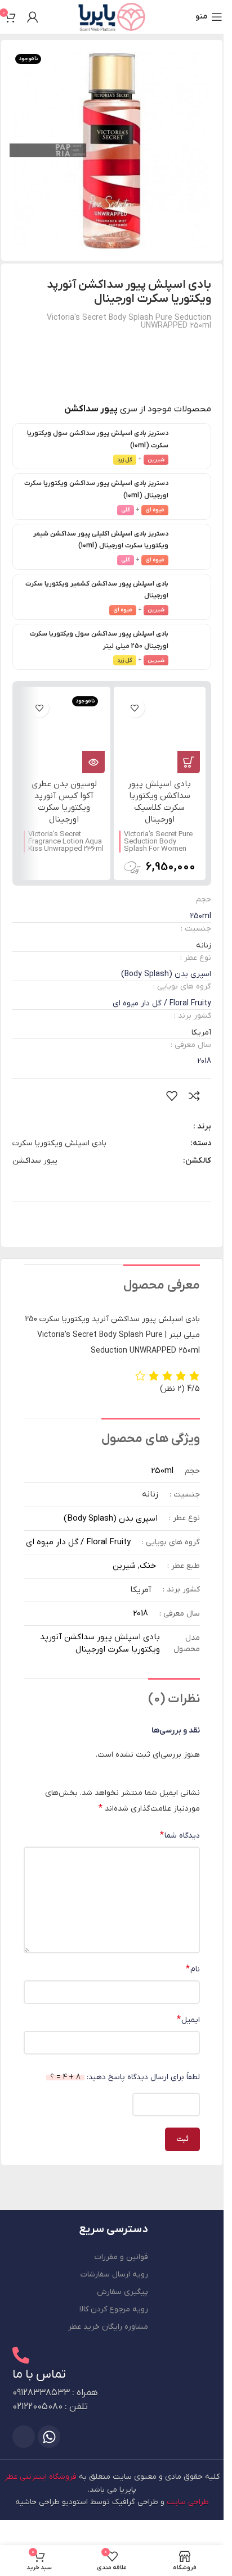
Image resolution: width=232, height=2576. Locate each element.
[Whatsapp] (49, 2437)
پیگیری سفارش (122, 2292)
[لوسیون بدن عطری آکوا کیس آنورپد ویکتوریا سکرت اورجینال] (64, 733)
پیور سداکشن (35, 1161)
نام (193, 1969)
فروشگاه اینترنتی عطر (41, 2477)
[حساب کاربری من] (33, 17)
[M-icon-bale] (24, 2437)
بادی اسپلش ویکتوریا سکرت (59, 1143)
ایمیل (188, 2020)
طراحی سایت (188, 2502)
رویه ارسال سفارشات (114, 2275)
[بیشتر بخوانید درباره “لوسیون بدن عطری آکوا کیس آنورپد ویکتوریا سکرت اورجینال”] (93, 762)
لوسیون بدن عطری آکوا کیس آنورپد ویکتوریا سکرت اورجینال (64, 802)
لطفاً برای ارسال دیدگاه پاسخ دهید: (125, 2077)
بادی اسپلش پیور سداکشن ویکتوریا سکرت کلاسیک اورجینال (159, 802)
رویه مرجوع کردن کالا (114, 2309)
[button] (189, 762)
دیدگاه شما (180, 1835)
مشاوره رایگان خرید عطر (108, 2327)
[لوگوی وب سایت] (112, 17)
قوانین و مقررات (121, 2257)
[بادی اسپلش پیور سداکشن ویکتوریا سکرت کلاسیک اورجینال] (160, 733)
